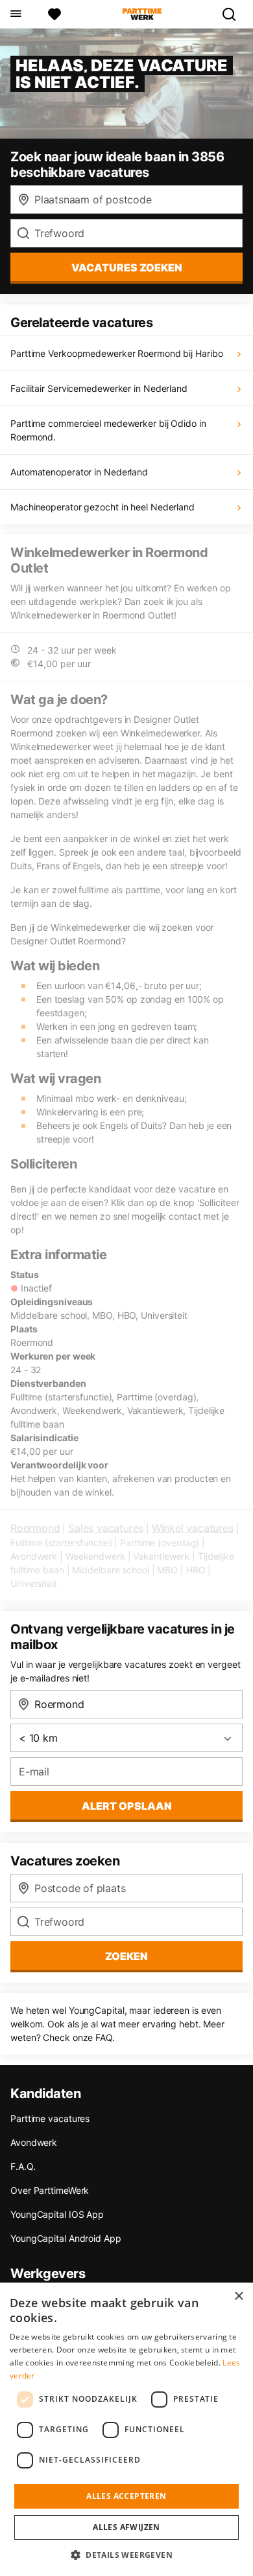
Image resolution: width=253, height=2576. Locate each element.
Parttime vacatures (50, 2118)
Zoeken (126, 1956)
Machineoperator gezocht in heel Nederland (102, 507)
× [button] (238, 2297)
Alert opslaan (127, 1806)
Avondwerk (34, 2142)
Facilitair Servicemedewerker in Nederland (99, 388)
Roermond (35, 1528)
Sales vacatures (106, 1528)
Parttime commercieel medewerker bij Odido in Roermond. (108, 430)
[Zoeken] (234, 14)
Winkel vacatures (193, 1528)
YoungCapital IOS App (57, 2214)
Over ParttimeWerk (50, 2190)
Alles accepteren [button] (126, 2496)
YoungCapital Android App (66, 2238)
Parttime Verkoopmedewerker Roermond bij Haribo (116, 353)
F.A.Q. (23, 2166)
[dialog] (126, 2429)
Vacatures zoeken (127, 268)
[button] (126, 2555)
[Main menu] (15, 14)
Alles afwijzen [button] (126, 2527)
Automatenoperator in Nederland (79, 472)
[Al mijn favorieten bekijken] (54, 14)
